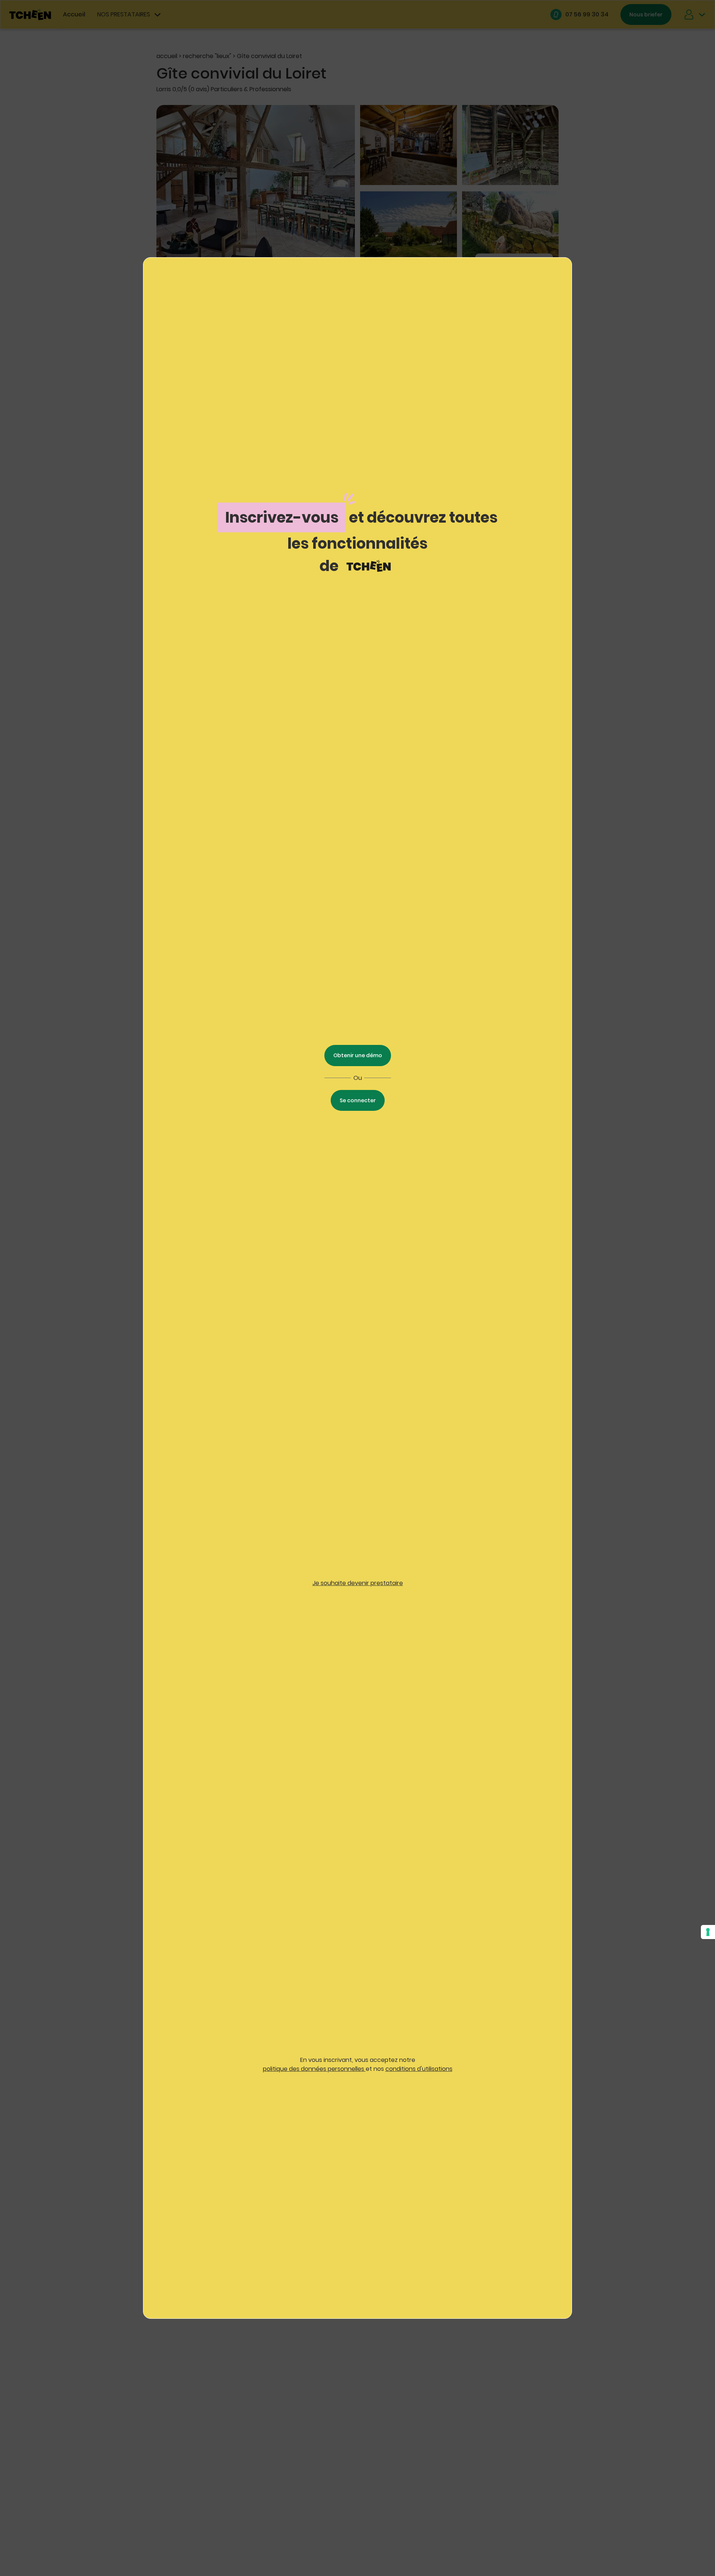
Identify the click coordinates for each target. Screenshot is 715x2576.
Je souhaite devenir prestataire (358, 1583)
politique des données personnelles (314, 2069)
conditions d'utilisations (419, 2069)
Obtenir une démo (358, 1055)
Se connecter (358, 1100)
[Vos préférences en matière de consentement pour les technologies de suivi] (708, 1932)
